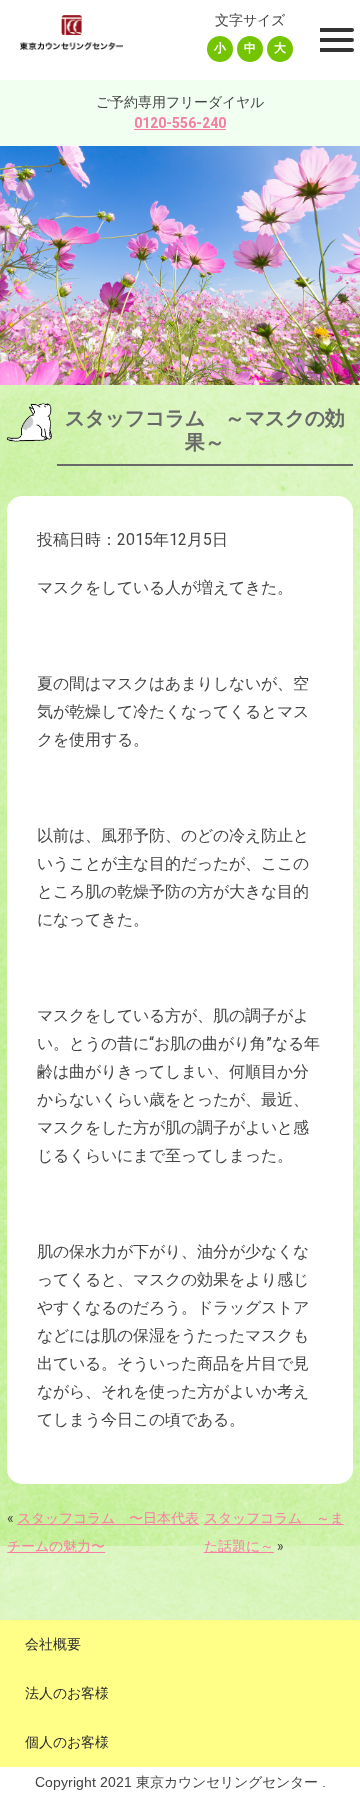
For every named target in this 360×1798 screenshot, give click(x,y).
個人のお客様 (67, 1742)
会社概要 (53, 1644)
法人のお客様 (67, 1693)
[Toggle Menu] (334, 40)
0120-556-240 (180, 123)
